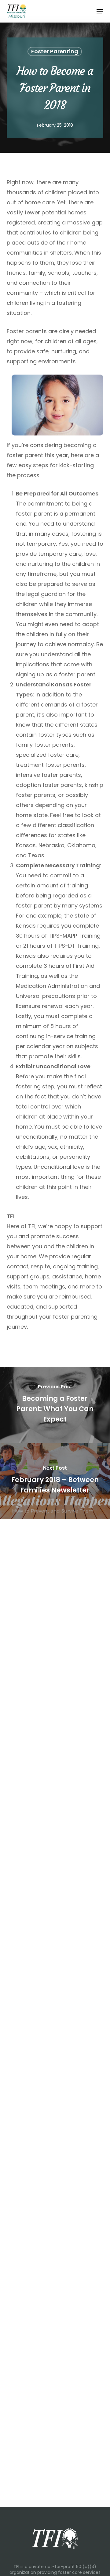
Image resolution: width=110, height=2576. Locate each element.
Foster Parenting (55, 51)
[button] (100, 11)
